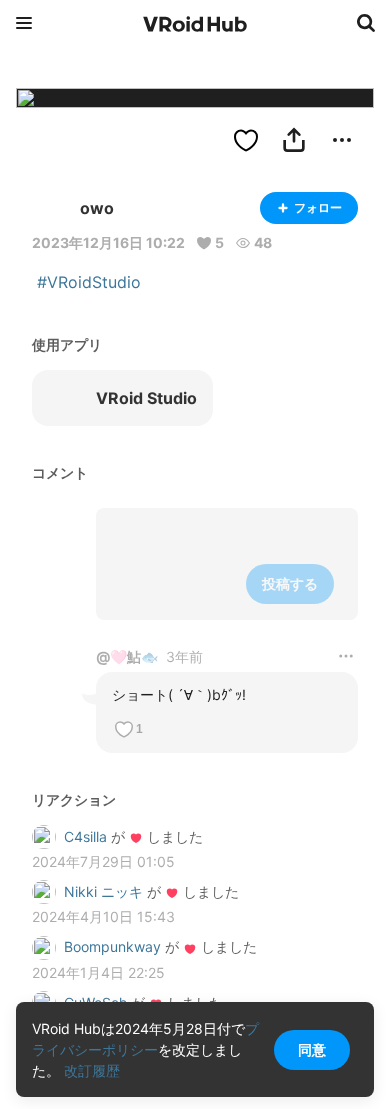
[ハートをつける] (246, 140)
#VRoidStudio (89, 282)
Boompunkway (112, 946)
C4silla (85, 836)
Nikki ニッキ (103, 891)
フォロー (318, 207)
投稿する (290, 583)
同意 (312, 1049)
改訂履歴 (92, 1070)
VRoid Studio (146, 398)
